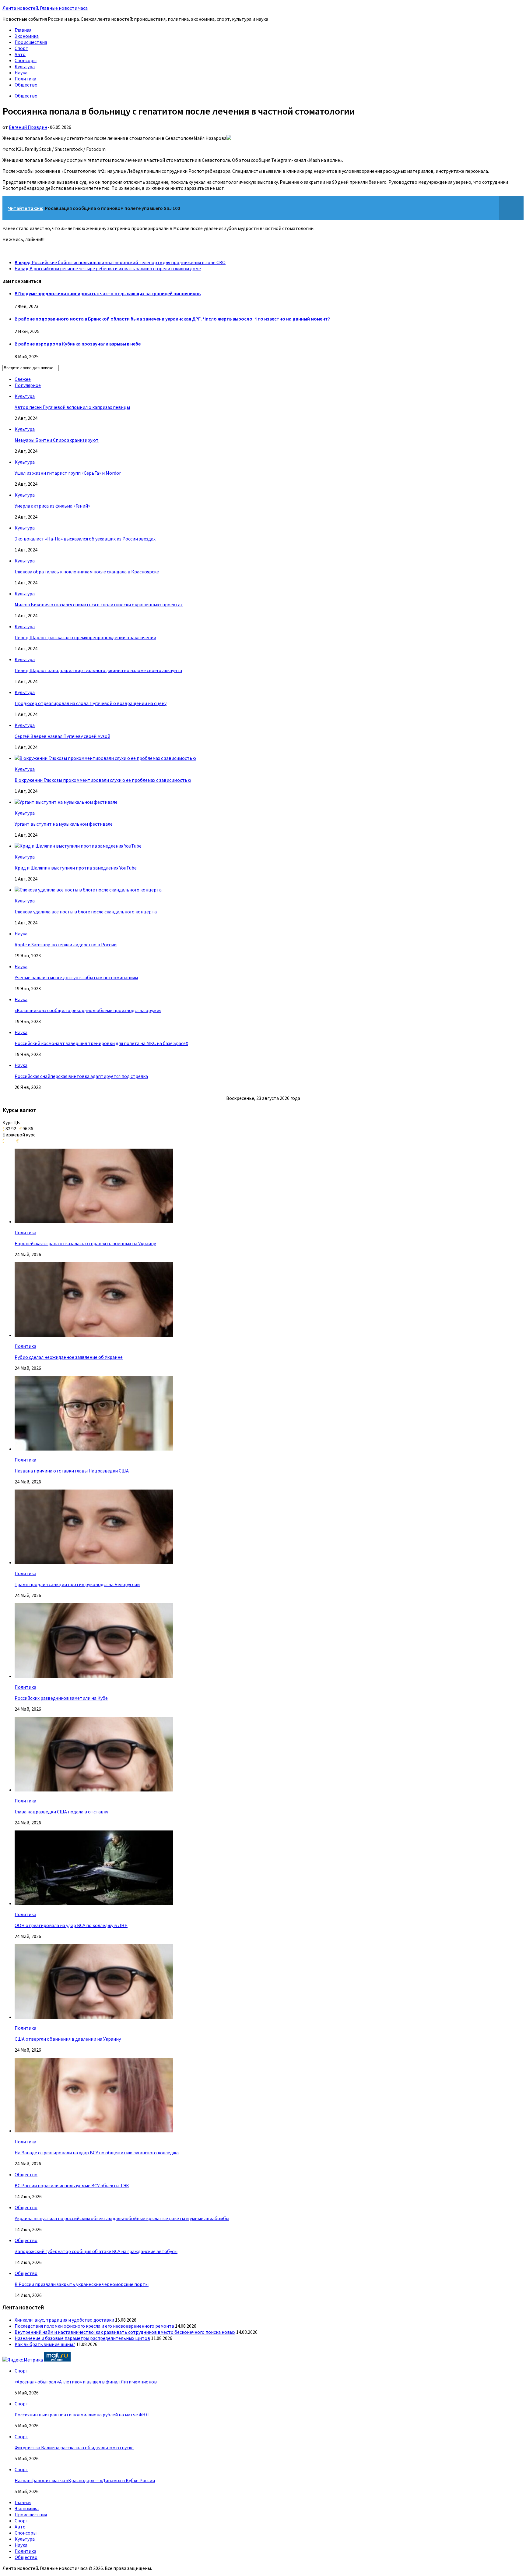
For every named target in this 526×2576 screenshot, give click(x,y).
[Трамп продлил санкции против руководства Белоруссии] (94, 1562)
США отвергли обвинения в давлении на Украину (68, 2039)
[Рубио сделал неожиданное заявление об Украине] (94, 1335)
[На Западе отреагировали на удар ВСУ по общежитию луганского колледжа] (94, 2131)
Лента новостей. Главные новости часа (45, 8)
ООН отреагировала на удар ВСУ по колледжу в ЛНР (71, 1925)
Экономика (27, 36)
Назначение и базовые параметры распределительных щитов (82, 2338)
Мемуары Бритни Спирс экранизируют (57, 440)
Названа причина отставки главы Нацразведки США (72, 1471)
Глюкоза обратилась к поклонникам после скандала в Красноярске (87, 572)
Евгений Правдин (28, 127)
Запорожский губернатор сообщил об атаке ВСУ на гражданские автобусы (96, 2251)
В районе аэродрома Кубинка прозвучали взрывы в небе (78, 344)
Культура (25, 66)
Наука (21, 73)
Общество (26, 85)
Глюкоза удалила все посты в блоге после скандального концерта (86, 912)
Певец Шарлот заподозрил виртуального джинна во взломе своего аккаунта (98, 670)
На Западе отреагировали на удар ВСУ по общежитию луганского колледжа (97, 2153)
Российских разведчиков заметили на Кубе (61, 1698)
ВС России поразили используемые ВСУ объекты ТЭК (72, 2185)
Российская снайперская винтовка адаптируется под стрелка (81, 1076)
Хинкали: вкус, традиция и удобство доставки (64, 2320)
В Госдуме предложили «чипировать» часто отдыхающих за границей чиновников (108, 293)
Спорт (21, 48)
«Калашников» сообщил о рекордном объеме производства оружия (88, 1010)
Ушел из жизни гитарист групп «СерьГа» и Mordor (68, 473)
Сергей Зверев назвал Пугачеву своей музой (62, 736)
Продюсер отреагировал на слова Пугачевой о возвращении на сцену (91, 703)
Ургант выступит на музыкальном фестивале (64, 824)
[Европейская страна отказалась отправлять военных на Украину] (94, 1221)
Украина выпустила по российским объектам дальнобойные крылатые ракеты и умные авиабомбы (122, 2218)
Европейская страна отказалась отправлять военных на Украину (85, 1243)
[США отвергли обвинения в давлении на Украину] (94, 2017)
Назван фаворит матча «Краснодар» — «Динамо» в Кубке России (85, 2480)
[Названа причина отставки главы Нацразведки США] (94, 1449)
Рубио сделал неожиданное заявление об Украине (69, 1357)
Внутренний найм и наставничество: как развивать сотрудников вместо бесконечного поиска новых (125, 2332)
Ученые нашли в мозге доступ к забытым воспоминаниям (76, 977)
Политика (25, 79)
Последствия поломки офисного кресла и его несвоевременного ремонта (94, 2326)
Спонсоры (26, 60)
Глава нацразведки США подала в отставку (61, 1812)
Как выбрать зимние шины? (45, 2344)
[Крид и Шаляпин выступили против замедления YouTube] (78, 846)
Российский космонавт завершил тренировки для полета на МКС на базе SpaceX (101, 1043)
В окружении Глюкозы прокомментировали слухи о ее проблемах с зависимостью (103, 780)
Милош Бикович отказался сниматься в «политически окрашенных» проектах (99, 604)
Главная (23, 30)
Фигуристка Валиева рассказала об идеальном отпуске (74, 2447)
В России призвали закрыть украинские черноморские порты (82, 2284)
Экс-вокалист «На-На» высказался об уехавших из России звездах (85, 539)
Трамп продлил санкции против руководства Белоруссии (77, 1584)
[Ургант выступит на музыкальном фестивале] (66, 802)
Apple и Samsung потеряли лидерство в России (66, 944)
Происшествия (31, 42)
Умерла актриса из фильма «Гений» (52, 506)
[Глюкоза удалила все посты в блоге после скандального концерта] (88, 890)
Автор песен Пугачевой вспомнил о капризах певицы (72, 407)
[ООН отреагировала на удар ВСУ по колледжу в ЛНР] (94, 1903)
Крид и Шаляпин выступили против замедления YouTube (76, 868)
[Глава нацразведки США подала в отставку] (94, 1790)
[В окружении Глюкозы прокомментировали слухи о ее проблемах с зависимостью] (105, 758)
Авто (20, 54)
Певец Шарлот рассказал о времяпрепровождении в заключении (85, 637)
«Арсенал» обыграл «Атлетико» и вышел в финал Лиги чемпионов (86, 2382)
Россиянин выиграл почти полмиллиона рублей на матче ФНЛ (82, 2415)
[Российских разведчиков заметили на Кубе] (94, 1676)
